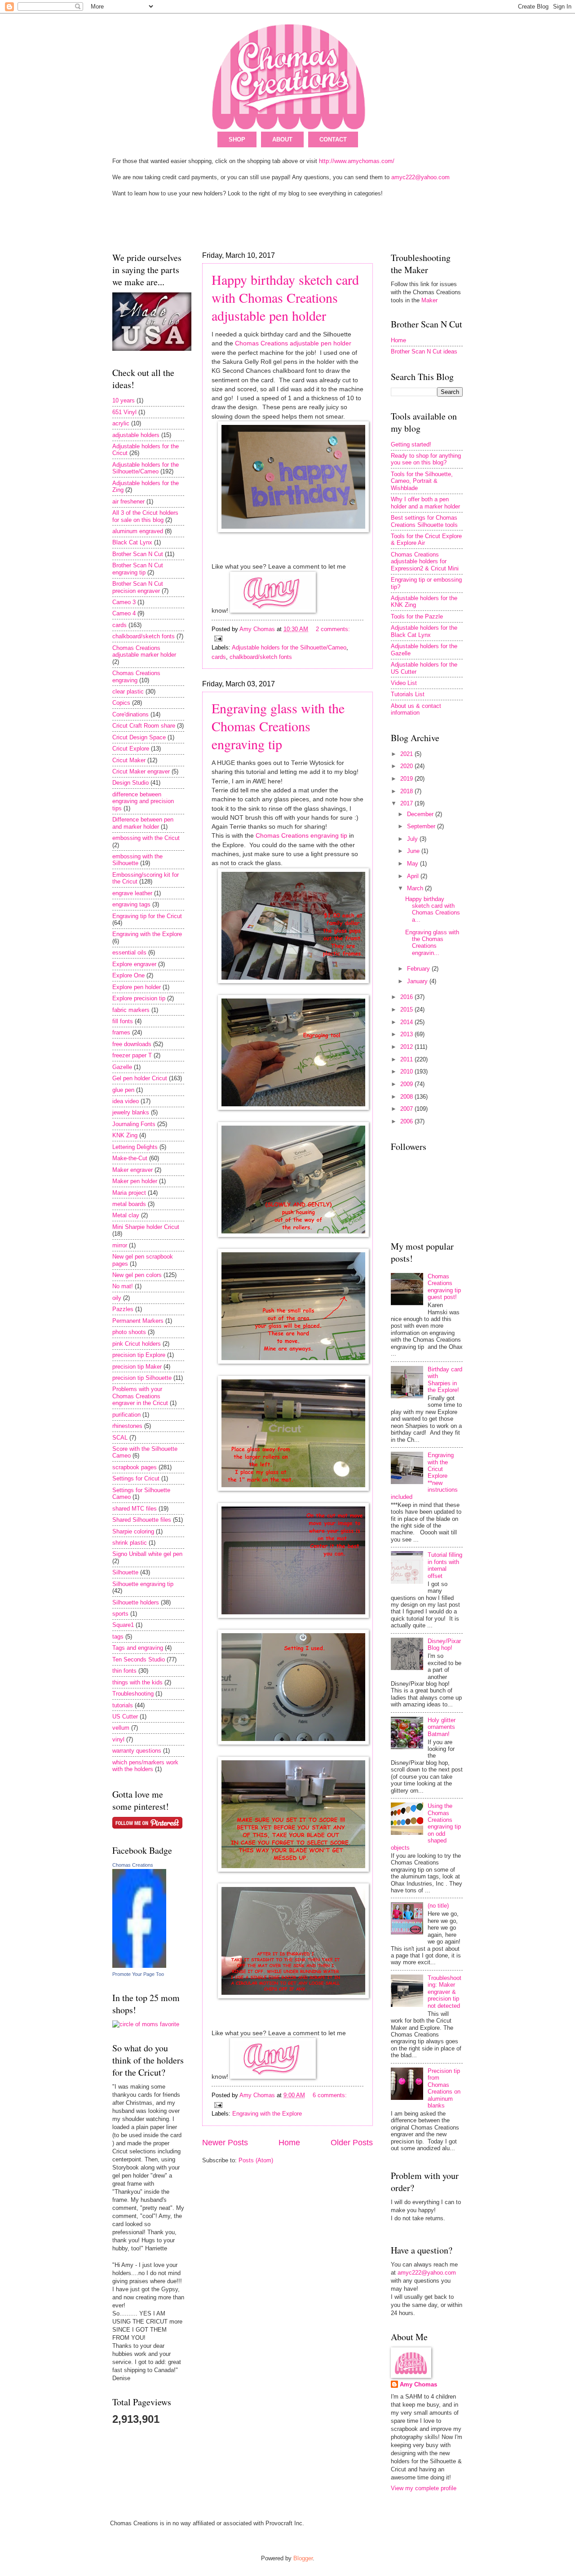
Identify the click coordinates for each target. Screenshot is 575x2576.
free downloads (132, 1044)
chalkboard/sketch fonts (261, 657)
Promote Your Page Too (138, 1974)
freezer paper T (132, 1055)
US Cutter (125, 1717)
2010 (407, 1071)
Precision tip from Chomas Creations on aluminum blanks (444, 2088)
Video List (404, 683)
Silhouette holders (136, 1602)
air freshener (128, 502)
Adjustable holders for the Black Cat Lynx (424, 631)
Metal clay (126, 1215)
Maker (429, 300)
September (422, 826)
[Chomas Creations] (139, 1966)
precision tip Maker (137, 1367)
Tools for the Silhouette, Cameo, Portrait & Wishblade (422, 481)
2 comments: (333, 629)
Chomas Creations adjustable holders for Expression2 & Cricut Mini (425, 561)
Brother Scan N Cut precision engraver (138, 587)
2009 (407, 1084)
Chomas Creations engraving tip (301, 836)
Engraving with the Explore (267, 2114)
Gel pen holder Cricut (140, 1078)
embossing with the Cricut (146, 838)
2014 (407, 1022)
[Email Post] (218, 638)
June (414, 851)
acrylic (121, 423)
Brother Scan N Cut (138, 554)
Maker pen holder (135, 1181)
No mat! (123, 1286)
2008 (407, 1097)
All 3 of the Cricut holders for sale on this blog (145, 516)
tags (118, 1637)
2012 (407, 1047)
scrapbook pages (135, 1467)
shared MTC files (135, 1509)
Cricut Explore (131, 749)
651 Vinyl (124, 412)
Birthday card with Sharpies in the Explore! (445, 1380)
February (419, 969)
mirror (120, 1245)
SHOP (237, 139)
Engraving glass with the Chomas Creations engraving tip (278, 726)
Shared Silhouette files (142, 1520)
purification (126, 1415)
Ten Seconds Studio (139, 1659)
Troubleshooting (133, 1694)
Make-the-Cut (130, 1158)
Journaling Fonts (134, 1124)
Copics (121, 703)
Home (289, 2143)
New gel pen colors (137, 1275)
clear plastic (128, 691)
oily (117, 1298)
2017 (407, 803)
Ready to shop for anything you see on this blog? (426, 459)
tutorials (123, 1705)
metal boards (129, 1204)
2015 (407, 1010)
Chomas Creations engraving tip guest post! (444, 1287)
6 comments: (330, 2095)
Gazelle (122, 1067)
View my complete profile (424, 2488)
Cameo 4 (124, 613)
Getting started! (411, 444)
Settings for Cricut (136, 1478)
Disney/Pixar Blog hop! (444, 1644)
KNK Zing (125, 1135)
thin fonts (124, 1671)
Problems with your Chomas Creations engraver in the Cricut (140, 1396)
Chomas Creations (133, 1865)
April (414, 876)
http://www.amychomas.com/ (357, 161)
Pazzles (123, 1309)
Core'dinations (130, 714)
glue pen (123, 1090)
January (418, 981)
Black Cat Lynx (132, 542)
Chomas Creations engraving (136, 676)
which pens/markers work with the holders (145, 1766)
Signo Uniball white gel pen (147, 1554)
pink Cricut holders (137, 1344)
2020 (407, 766)
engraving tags (131, 904)
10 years (124, 400)
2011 (407, 1059)
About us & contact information (416, 709)
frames (121, 1032)
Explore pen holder (137, 987)
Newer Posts (225, 2143)
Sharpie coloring (133, 1531)
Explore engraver (134, 964)
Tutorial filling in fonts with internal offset (445, 1565)
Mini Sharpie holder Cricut (146, 1227)
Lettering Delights (135, 1147)
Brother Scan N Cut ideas (424, 351)
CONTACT (333, 139)
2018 (407, 791)
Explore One (128, 975)
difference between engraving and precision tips (143, 801)
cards (219, 657)
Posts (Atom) (256, 2160)
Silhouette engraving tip (143, 1584)
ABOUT (282, 139)
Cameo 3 (124, 602)
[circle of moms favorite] (146, 2024)
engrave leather (132, 893)
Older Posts (352, 2143)
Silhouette (125, 1572)
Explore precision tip (139, 998)
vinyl (118, 1739)
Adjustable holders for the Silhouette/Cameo (289, 647)
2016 (407, 997)
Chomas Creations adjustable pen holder (293, 343)
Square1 (123, 1625)
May (414, 864)
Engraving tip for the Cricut (147, 916)
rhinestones (127, 1426)
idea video (126, 1101)
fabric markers (131, 1010)
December (421, 814)
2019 (407, 779)
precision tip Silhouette (142, 1378)
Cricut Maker (129, 760)
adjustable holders (136, 435)
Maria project (129, 1193)
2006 (407, 1121)
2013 (407, 1034)
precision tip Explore (139, 1355)
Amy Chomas (418, 2384)
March (416, 888)
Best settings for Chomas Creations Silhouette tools (424, 521)
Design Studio (130, 783)
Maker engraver (133, 1170)
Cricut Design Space (139, 737)
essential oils (129, 952)
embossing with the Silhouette (137, 860)
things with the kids (137, 1682)
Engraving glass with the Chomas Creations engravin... (432, 943)
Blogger (303, 2558)
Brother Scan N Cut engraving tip (138, 569)
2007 (407, 1109)
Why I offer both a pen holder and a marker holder (425, 503)
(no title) (438, 1906)
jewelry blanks (131, 1112)
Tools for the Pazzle (417, 616)
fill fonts (123, 1021)
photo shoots (129, 1332)
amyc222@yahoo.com (420, 177)
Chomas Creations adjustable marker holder (144, 651)
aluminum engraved (138, 531)
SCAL (120, 1438)
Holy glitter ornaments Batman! (442, 1727)
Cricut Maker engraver (141, 771)
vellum (121, 1728)
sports (120, 1614)
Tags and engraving (138, 1648)
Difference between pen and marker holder (143, 823)
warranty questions (137, 1751)
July (413, 839)
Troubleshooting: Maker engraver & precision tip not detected (445, 1992)
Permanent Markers (138, 1321)
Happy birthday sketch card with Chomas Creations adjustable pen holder (285, 297)
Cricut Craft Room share (144, 726)
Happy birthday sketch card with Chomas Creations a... (433, 909)
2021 (407, 754)
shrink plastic (130, 1543)
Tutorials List (408, 694)
